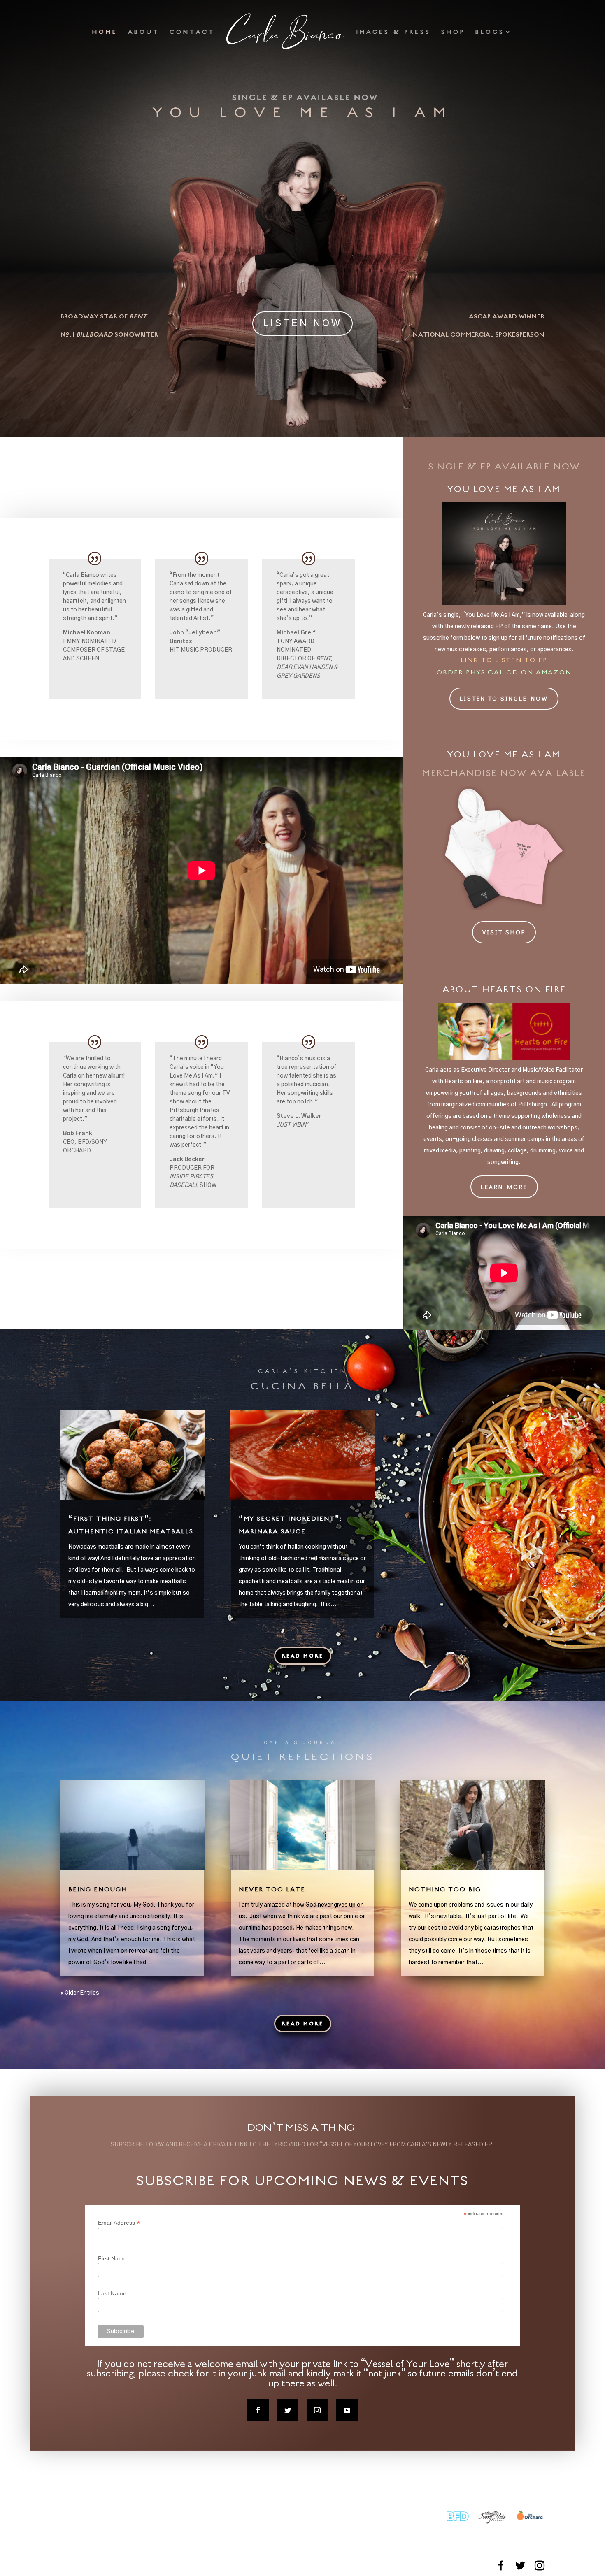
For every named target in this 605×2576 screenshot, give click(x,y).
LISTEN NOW (302, 323)
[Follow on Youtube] (347, 2410)
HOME (105, 32)
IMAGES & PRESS (394, 32)
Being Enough (98, 1889)
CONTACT (192, 32)
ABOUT (144, 32)
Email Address (119, 2223)
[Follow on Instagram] (317, 2410)
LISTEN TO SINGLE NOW (504, 698)
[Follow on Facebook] (258, 2410)
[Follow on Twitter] (288, 2410)
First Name (112, 2258)
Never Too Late (272, 1889)
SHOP (453, 32)
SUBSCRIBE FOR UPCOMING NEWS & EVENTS (302, 2180)
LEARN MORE (504, 1187)
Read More (303, 1656)
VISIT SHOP (504, 932)
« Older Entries (80, 1993)
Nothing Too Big (445, 1889)
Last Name (112, 2293)
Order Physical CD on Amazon (504, 672)
